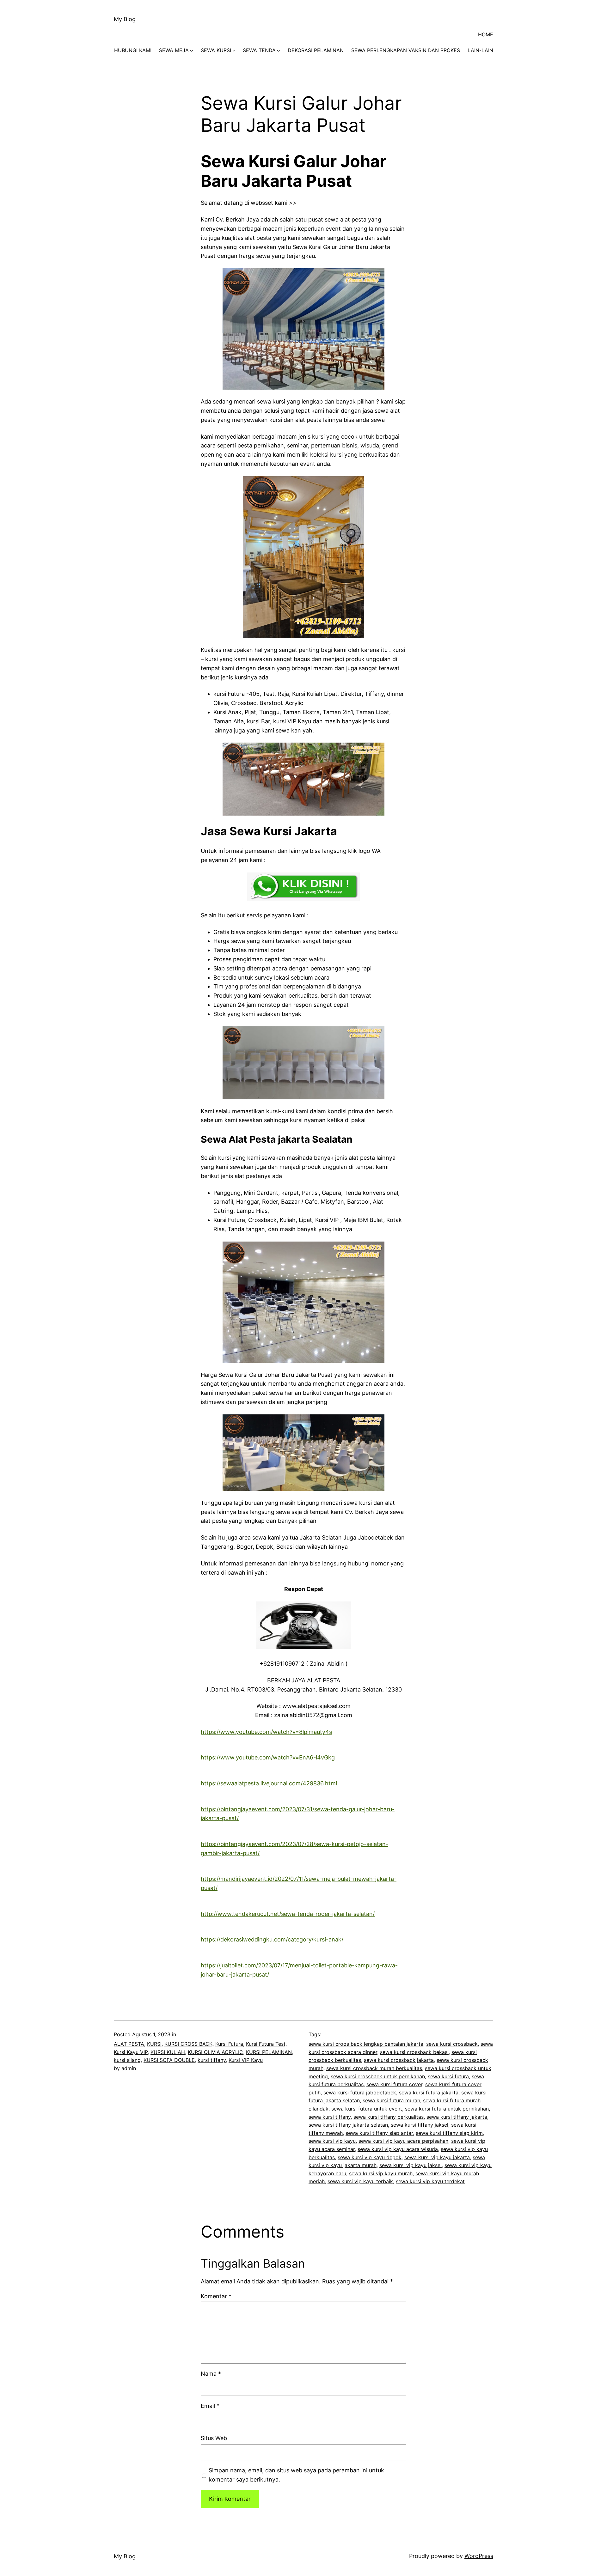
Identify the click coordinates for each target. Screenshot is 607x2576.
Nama (211, 2374)
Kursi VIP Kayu (246, 2060)
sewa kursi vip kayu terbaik (360, 2181)
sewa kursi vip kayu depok (370, 2157)
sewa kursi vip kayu (332, 2141)
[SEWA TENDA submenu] (279, 51)
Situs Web (214, 2438)
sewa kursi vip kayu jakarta (437, 2157)
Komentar (216, 2296)
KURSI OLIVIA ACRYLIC (215, 2052)
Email (210, 2406)
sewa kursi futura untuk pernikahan (447, 2109)
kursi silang (127, 2060)
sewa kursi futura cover (394, 2084)
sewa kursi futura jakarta (429, 2093)
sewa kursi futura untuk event (367, 2109)
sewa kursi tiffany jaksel (420, 2125)
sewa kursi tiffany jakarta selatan (348, 2125)
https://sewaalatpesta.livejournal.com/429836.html (269, 1783)
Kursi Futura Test (266, 2044)
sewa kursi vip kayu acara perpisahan (403, 2141)
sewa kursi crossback (452, 2044)
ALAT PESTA (129, 2044)
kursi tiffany (212, 2060)
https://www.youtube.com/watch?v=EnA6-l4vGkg (268, 1757)
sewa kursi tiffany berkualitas (389, 2117)
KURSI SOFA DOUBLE (169, 2060)
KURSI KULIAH (168, 2052)
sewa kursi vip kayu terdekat (430, 2181)
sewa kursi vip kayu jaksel (411, 2165)
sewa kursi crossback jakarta (399, 2060)
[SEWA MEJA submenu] (192, 51)
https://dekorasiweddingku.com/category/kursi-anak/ (272, 1939)
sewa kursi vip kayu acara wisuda (398, 2149)
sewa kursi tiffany (330, 2117)
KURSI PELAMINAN (269, 2052)
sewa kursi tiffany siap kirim (449, 2133)
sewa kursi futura (448, 2076)
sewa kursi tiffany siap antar (379, 2133)
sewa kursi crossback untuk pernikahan (378, 2076)
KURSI (154, 2044)
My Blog (125, 19)
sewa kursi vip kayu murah (381, 2173)
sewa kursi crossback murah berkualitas (374, 2068)
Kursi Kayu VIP (131, 2052)
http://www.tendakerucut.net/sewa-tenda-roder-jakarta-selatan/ (288, 1914)
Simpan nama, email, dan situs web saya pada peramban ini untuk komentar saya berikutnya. (296, 2475)
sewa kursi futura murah (391, 2100)
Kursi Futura (229, 2044)
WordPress (479, 2556)
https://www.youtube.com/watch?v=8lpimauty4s (266, 1732)
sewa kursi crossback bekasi (414, 2052)
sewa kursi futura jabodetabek (360, 2093)
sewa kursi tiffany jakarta (457, 2117)
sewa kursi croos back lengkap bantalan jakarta (366, 2044)
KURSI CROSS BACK (188, 2044)
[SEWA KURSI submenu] (234, 51)
